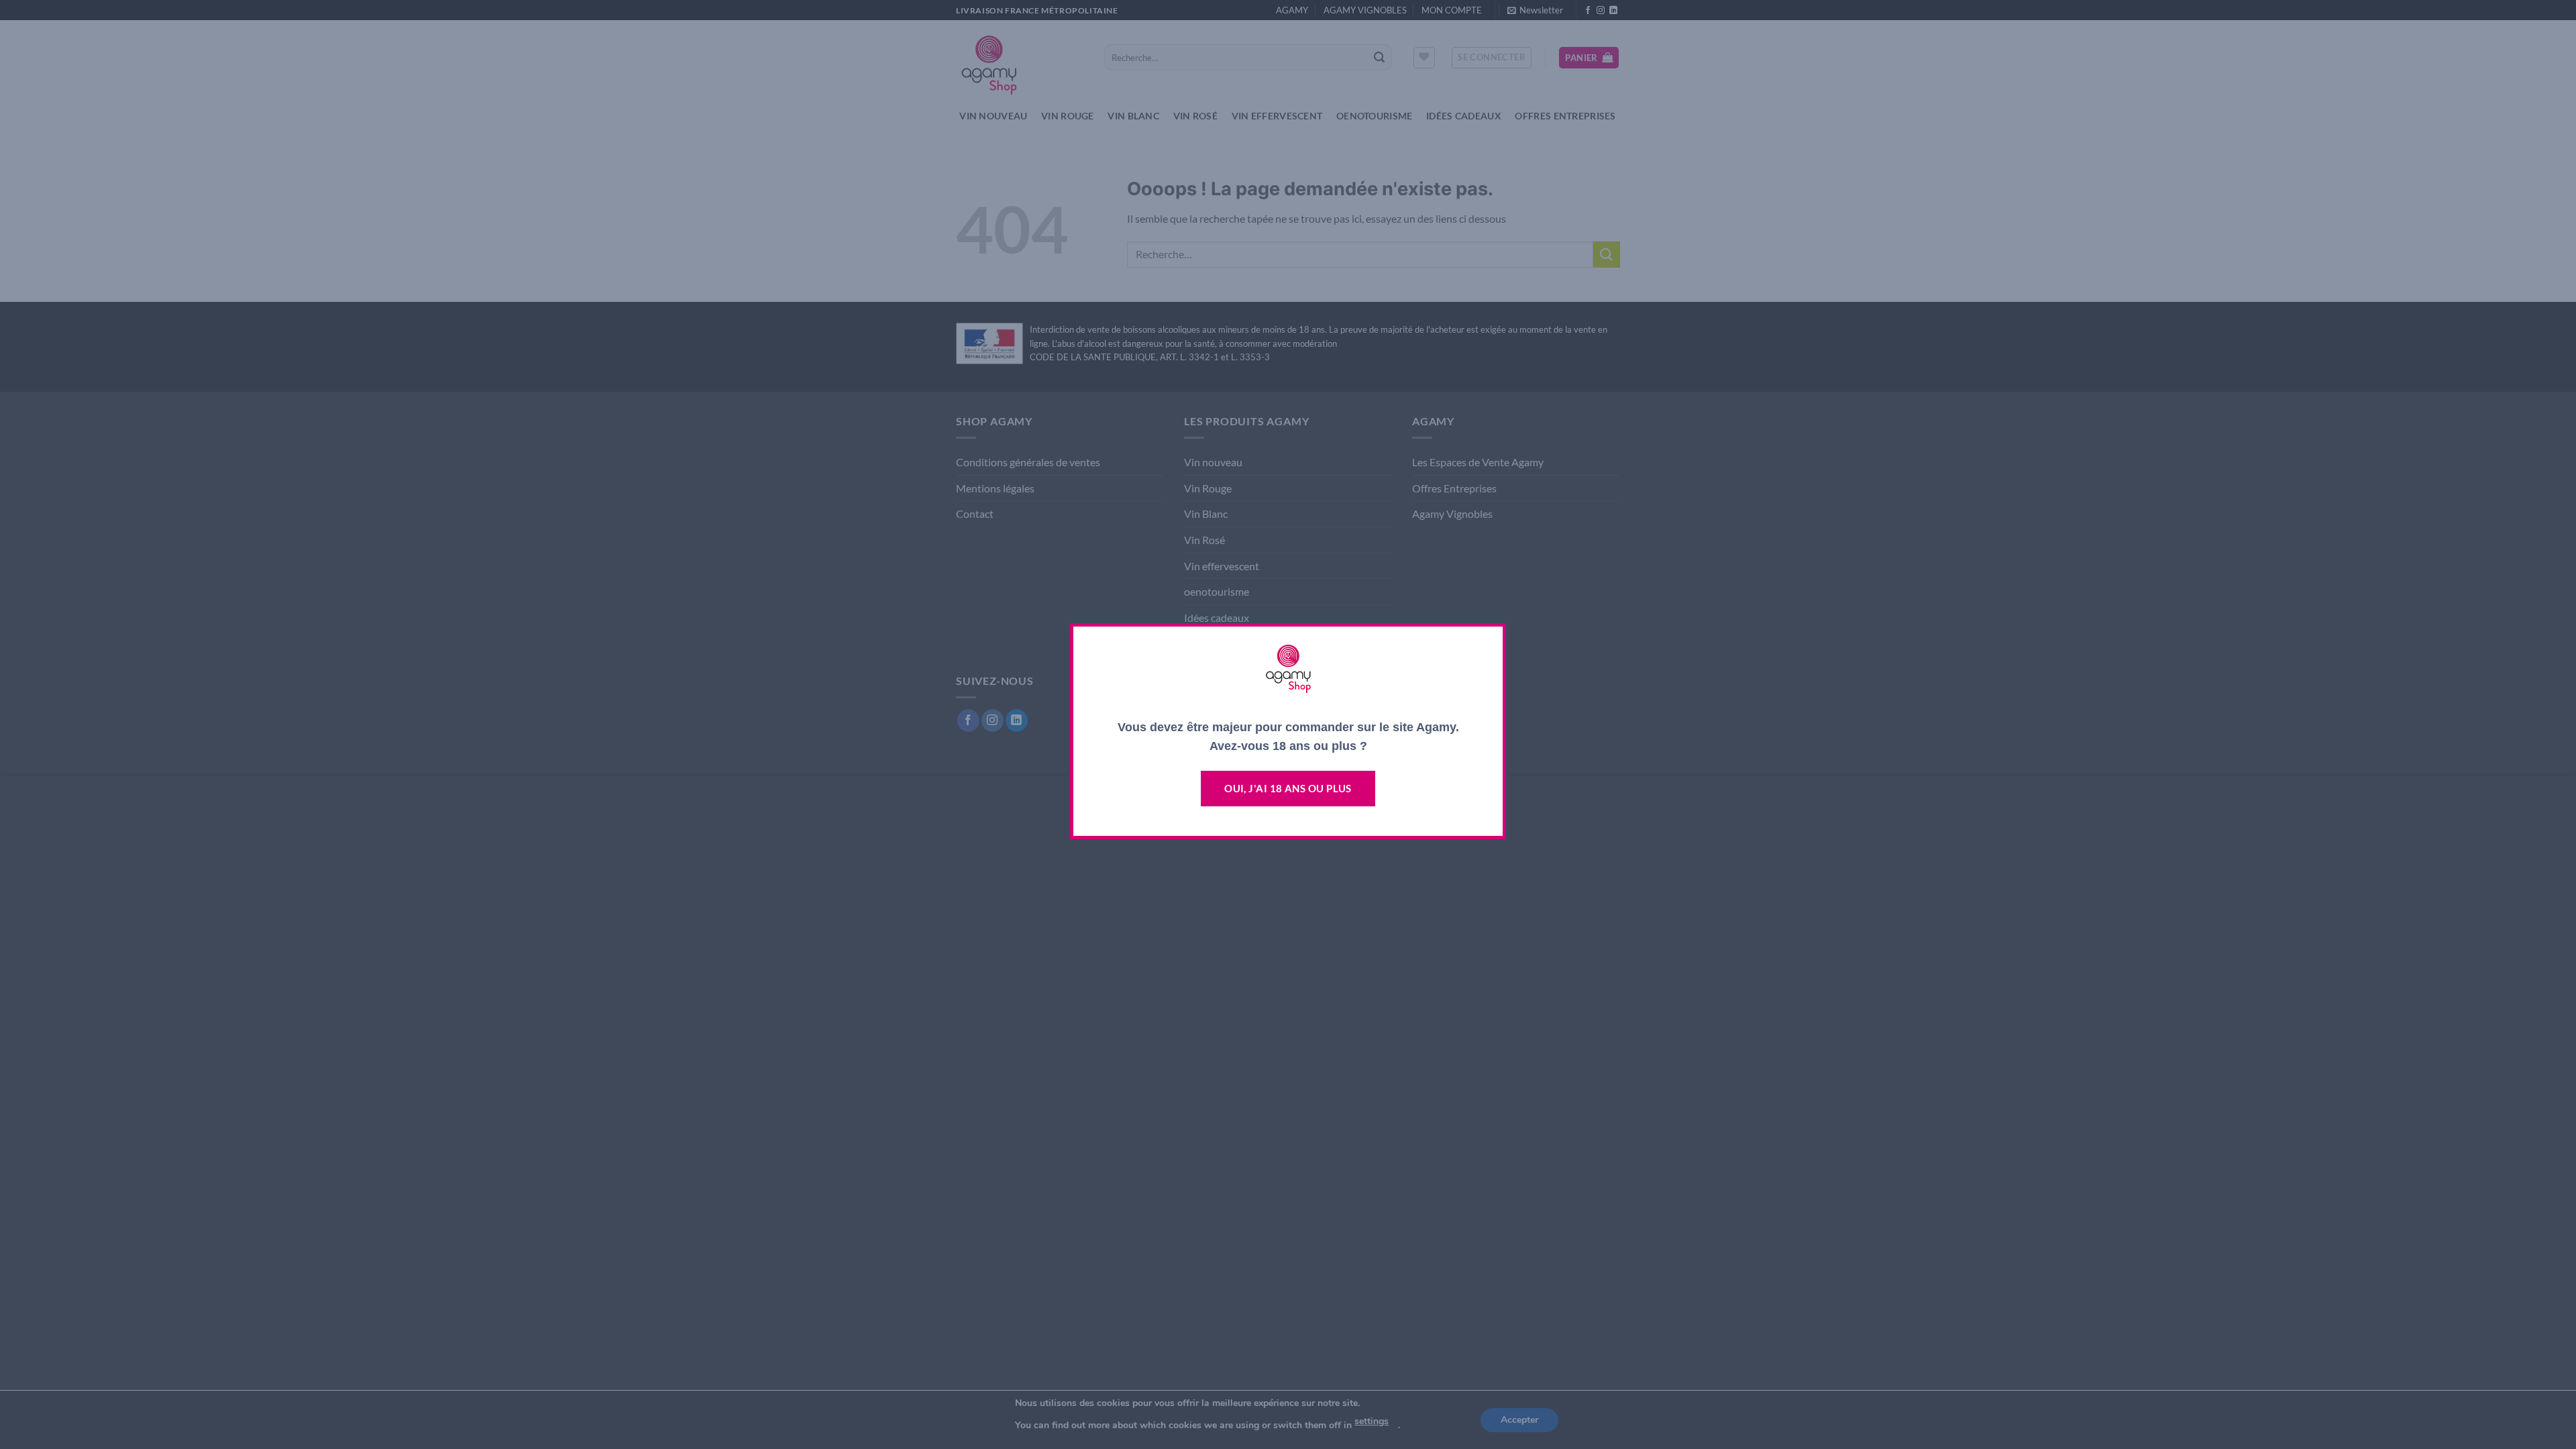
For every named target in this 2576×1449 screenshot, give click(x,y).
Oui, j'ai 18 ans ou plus (1288, 788)
